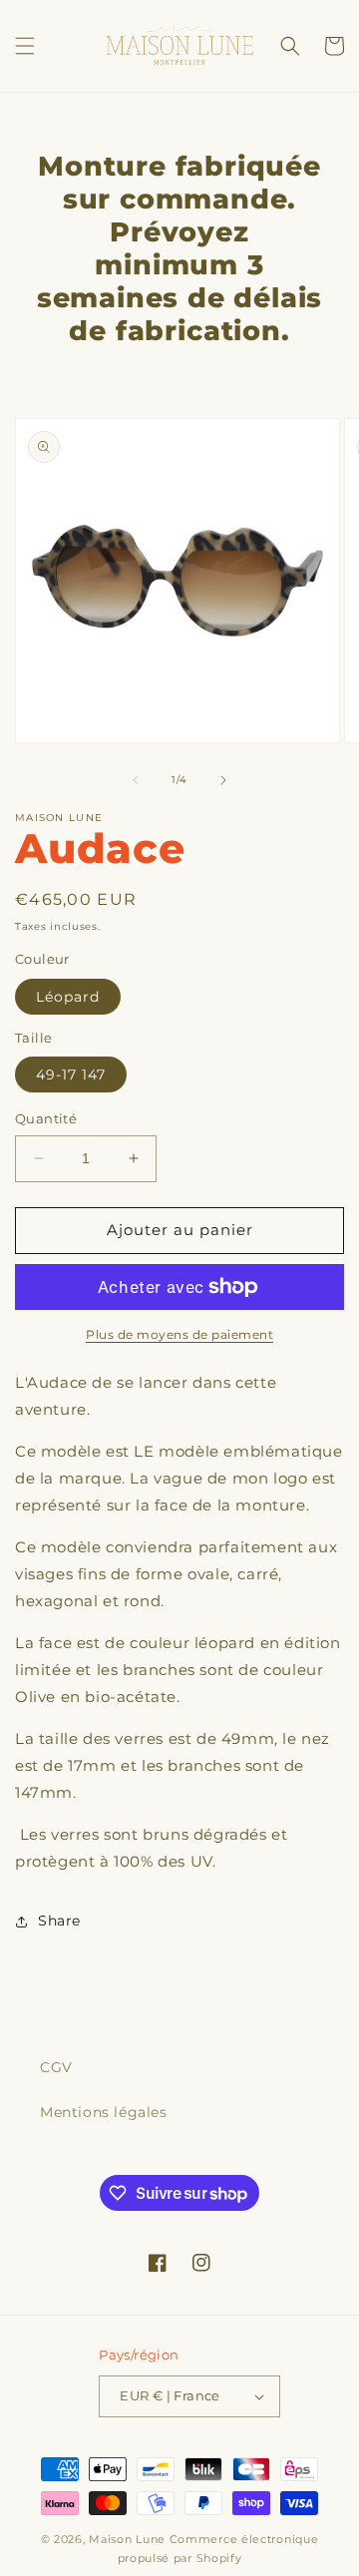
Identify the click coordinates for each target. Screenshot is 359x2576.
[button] (25, 46)
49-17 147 (71, 1074)
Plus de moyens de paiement (179, 1334)
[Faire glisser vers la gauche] (136, 780)
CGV (56, 2067)
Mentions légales (104, 2112)
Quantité (46, 1118)
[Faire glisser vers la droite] (223, 780)
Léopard (68, 997)
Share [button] (59, 1921)
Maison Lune (127, 2539)
